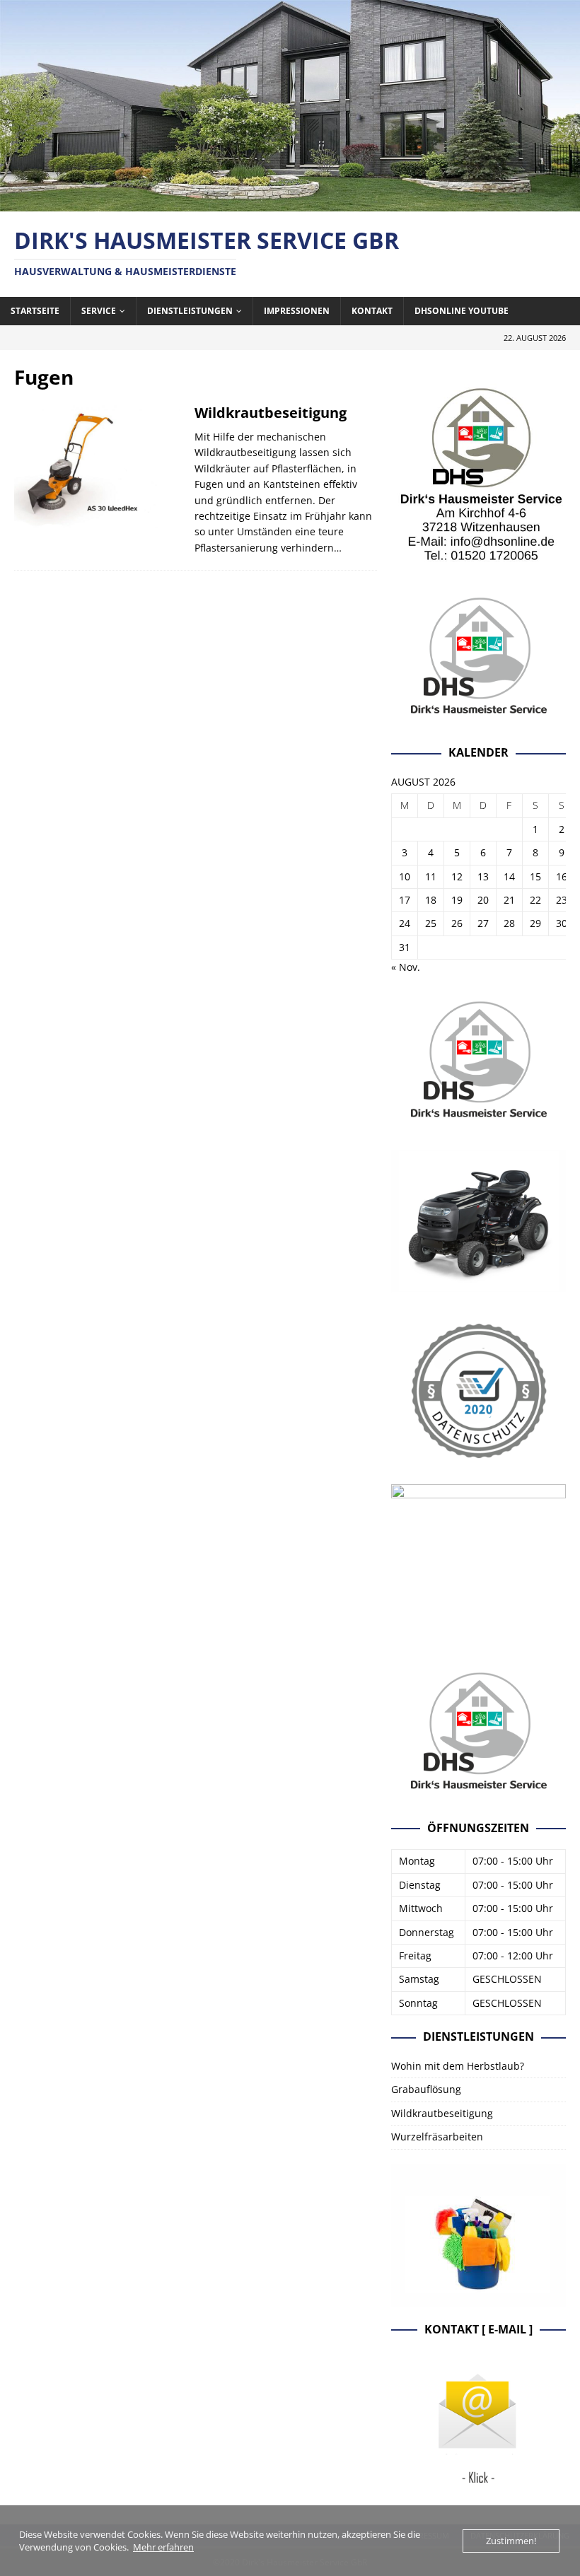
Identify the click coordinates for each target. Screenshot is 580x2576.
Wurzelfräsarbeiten (437, 2137)
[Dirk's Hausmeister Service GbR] (290, 203)
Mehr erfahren (163, 2547)
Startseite (35, 311)
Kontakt (372, 311)
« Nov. (406, 967)
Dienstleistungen (190, 311)
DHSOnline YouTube (462, 311)
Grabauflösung (426, 2089)
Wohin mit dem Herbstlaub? (458, 2066)
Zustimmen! (511, 2541)
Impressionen (297, 311)
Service (99, 311)
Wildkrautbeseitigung (271, 413)
